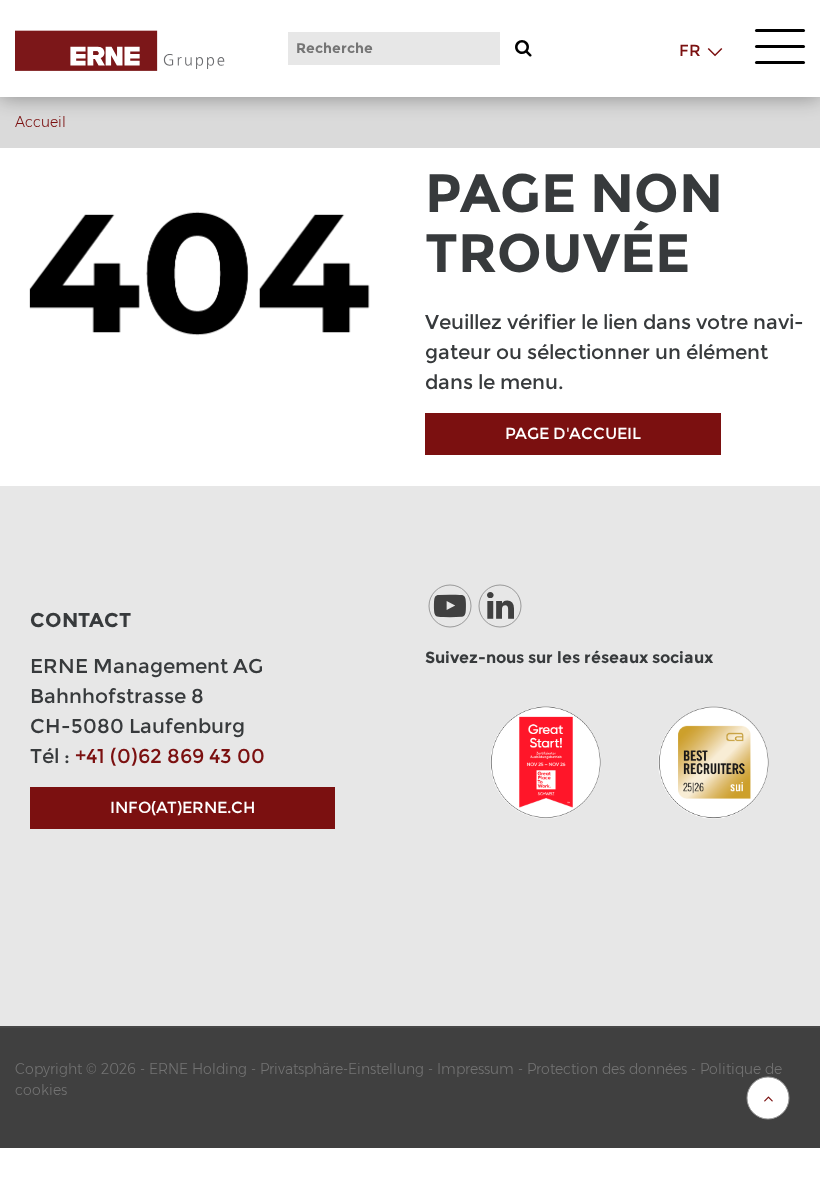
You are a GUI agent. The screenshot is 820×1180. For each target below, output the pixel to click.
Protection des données (607, 1069)
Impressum (475, 1069)
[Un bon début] (546, 762)
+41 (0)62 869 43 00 (170, 756)
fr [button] (690, 50)
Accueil (40, 122)
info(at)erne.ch (182, 807)
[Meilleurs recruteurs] (714, 762)
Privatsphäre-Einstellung (342, 1069)
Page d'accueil (573, 433)
